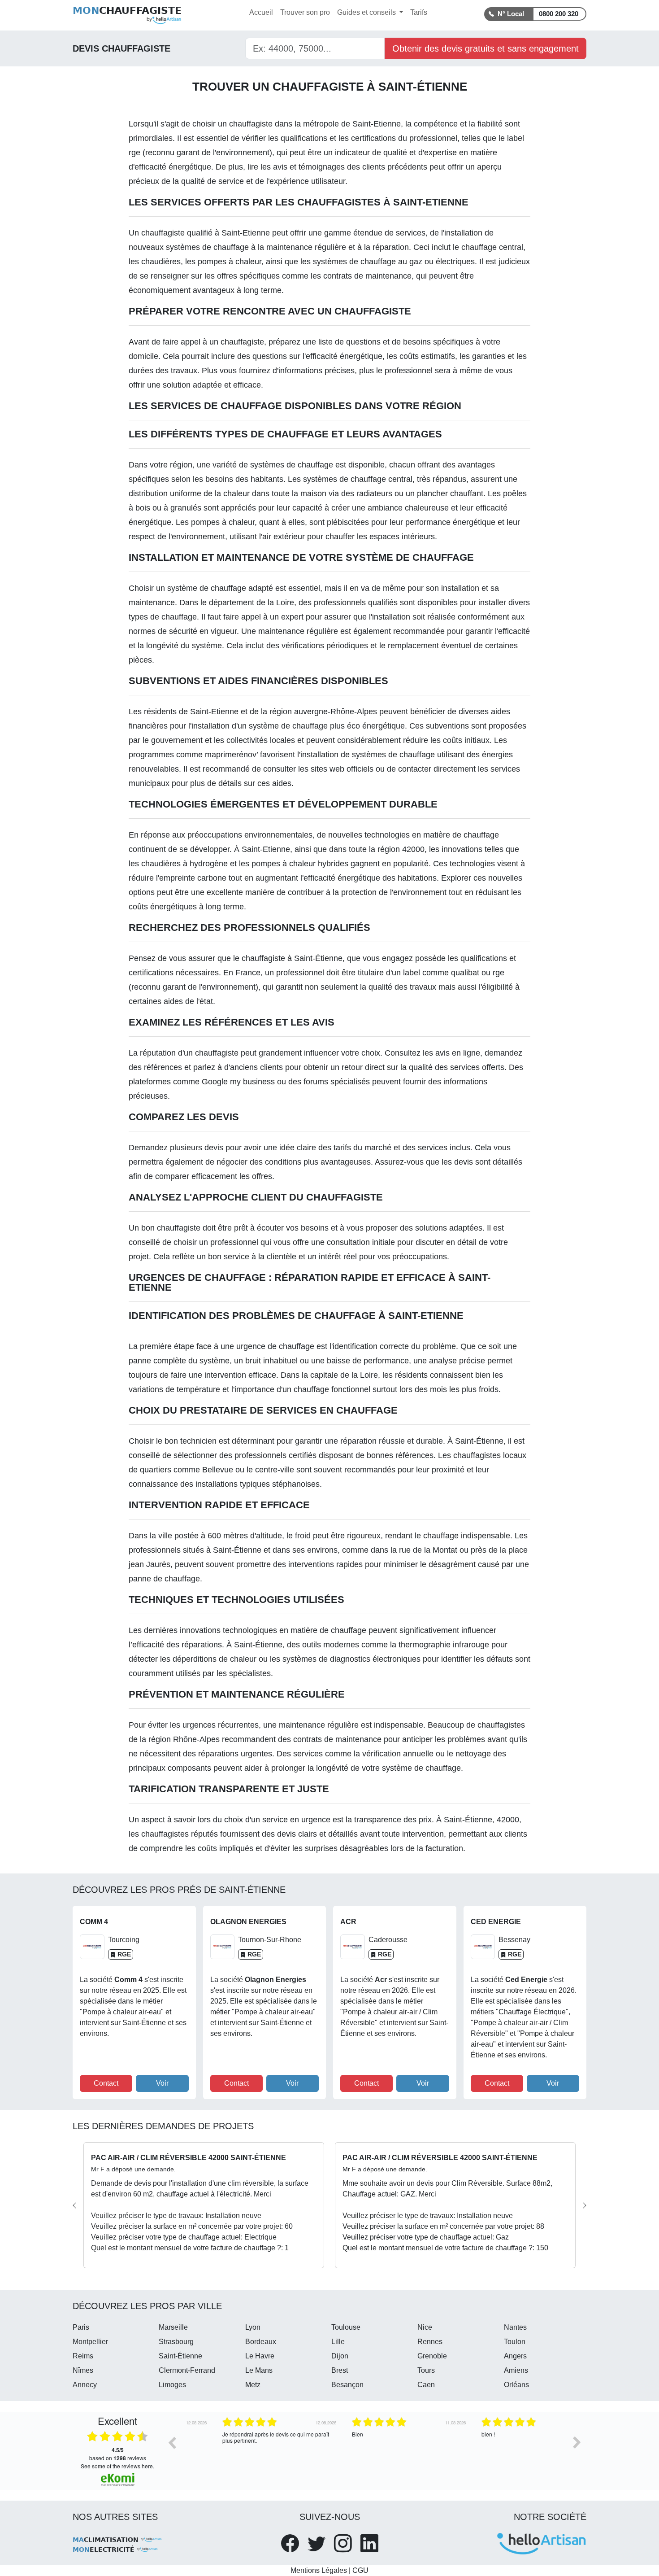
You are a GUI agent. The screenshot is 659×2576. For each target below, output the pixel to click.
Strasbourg (176, 2342)
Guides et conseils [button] (367, 12)
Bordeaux (261, 2342)
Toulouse (346, 2327)
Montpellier (90, 2342)
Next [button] (577, 2442)
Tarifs (419, 12)
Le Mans (259, 2370)
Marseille (173, 2327)
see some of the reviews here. (117, 2466)
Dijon (340, 2356)
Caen (426, 2385)
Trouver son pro (305, 12)
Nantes (515, 2327)
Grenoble (432, 2356)
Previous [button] (172, 2442)
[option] (245, 2449)
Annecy (85, 2385)
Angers (515, 2356)
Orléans (516, 2385)
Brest (340, 2370)
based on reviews (118, 2454)
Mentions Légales (319, 2570)
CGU (360, 2570)
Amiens (516, 2370)
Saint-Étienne (180, 2356)
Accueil (261, 12)
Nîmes (83, 2370)
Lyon (253, 2327)
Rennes (430, 2342)
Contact (106, 2083)
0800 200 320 (559, 14)
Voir (162, 2083)
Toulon (515, 2342)
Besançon (347, 2385)
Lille (338, 2342)
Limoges (172, 2385)
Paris (81, 2327)
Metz (253, 2385)
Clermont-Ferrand (187, 2370)
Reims (83, 2356)
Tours (426, 2370)
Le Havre (260, 2356)
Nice (425, 2327)
